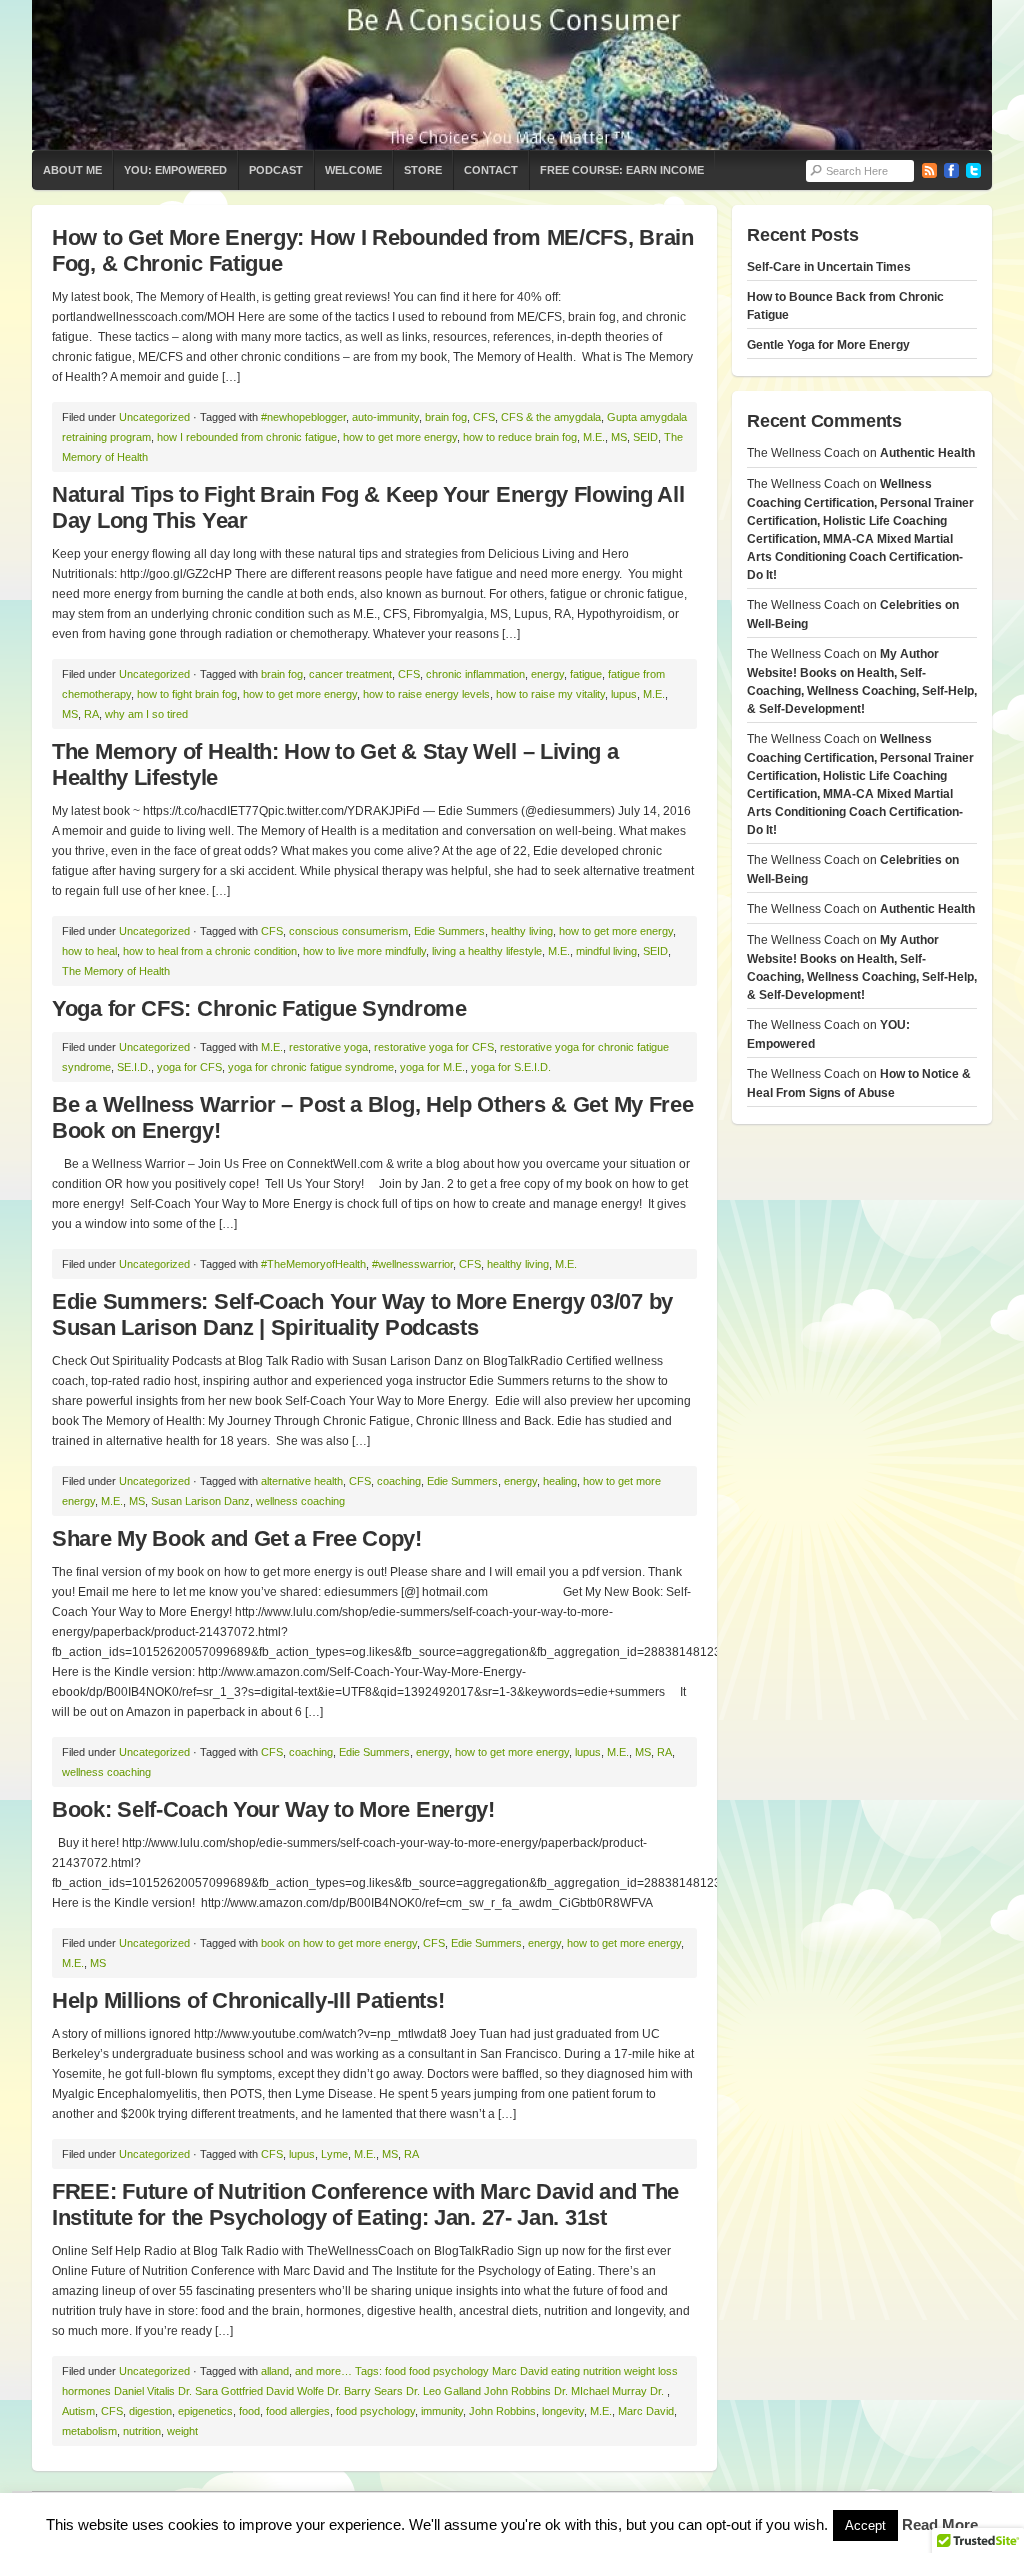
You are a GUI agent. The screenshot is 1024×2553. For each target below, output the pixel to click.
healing (560, 1481)
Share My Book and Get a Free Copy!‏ (237, 1538)
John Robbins (502, 2411)
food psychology (375, 2411)
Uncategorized (154, 417)
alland (275, 2371)
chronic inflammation (475, 674)
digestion (150, 2411)
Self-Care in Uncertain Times (829, 267)
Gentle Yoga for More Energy (828, 345)
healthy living (522, 931)
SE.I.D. (134, 1067)
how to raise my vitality (550, 694)
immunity (442, 2411)
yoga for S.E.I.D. (511, 1067)
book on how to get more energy (339, 1943)
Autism (78, 2411)
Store (423, 170)
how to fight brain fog (187, 694)
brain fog (446, 417)
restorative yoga (328, 1047)
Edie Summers (449, 931)
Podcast (276, 170)
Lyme (334, 2154)
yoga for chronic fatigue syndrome (311, 1067)
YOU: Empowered (175, 170)
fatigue (586, 674)
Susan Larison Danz (200, 1501)
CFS (484, 417)
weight (182, 2431)
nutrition (142, 2431)
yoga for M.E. (432, 1067)
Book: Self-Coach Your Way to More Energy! (273, 1809)
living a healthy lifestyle (487, 951)
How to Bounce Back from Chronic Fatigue (845, 306)
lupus (624, 694)
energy (547, 674)
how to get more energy (400, 437)
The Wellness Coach (512, 75)
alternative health (302, 1481)
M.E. (594, 437)
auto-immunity (385, 417)
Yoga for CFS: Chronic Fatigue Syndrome (259, 1008)
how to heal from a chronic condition (210, 951)
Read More (940, 2524)
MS (619, 437)
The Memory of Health (116, 971)
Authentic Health (927, 453)
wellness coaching (300, 1501)
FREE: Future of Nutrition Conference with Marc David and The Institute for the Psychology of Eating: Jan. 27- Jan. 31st (365, 2204)
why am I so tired (146, 714)
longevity (563, 2411)
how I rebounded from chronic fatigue (247, 437)
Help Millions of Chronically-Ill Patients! (248, 2000)
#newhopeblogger (303, 417)
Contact (491, 170)
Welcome (353, 170)
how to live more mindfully (364, 951)
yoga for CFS (189, 1067)
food (249, 2411)
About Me (72, 170)
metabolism (89, 2431)
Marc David (646, 2411)
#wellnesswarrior (412, 1264)
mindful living (606, 951)
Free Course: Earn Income (622, 170)
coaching (399, 1481)
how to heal (89, 951)
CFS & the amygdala (551, 417)
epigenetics (205, 2411)
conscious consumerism (348, 931)
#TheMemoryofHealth (313, 1264)
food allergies (298, 2411)
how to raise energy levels (426, 694)
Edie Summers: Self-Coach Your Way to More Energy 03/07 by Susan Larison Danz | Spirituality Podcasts (362, 1314)
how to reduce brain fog (520, 437)
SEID (645, 437)
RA (91, 714)
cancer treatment (350, 674)
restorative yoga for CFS (434, 1047)
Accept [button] (865, 2525)
